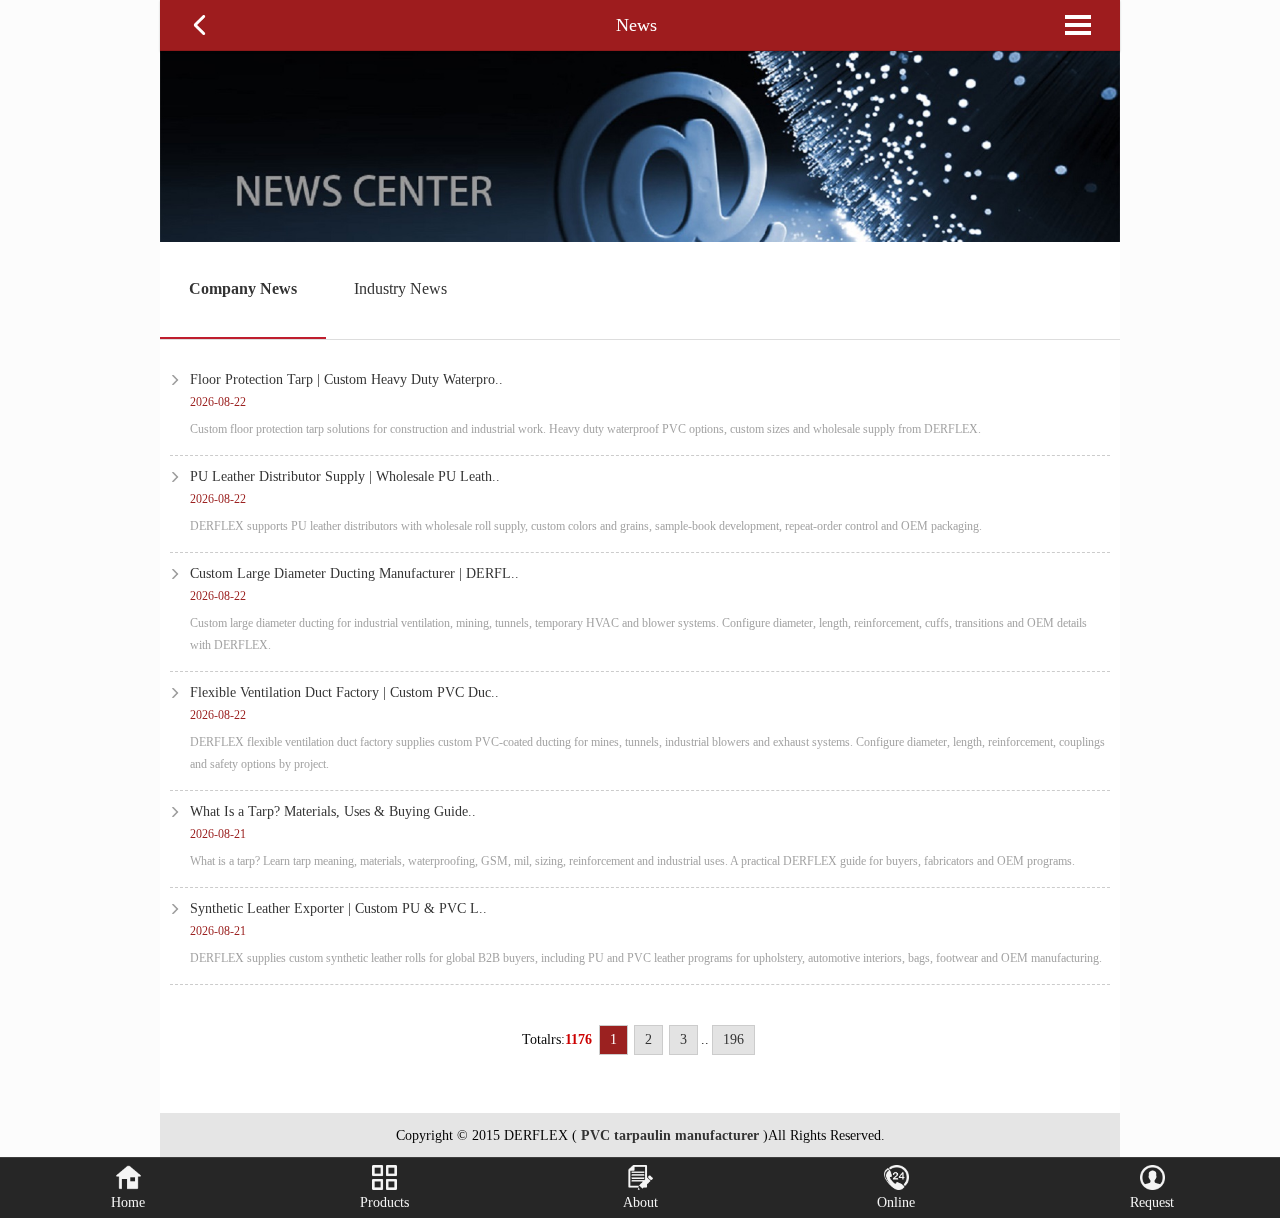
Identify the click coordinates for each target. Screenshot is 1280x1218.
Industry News (400, 288)
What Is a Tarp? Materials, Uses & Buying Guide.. (333, 811)
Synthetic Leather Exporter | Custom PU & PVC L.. (338, 908)
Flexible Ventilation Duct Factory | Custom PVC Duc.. (344, 692)
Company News (243, 288)
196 (733, 1039)
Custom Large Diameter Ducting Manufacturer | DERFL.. (354, 573)
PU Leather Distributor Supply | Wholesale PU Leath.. (345, 476)
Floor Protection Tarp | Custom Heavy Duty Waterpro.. (346, 379)
